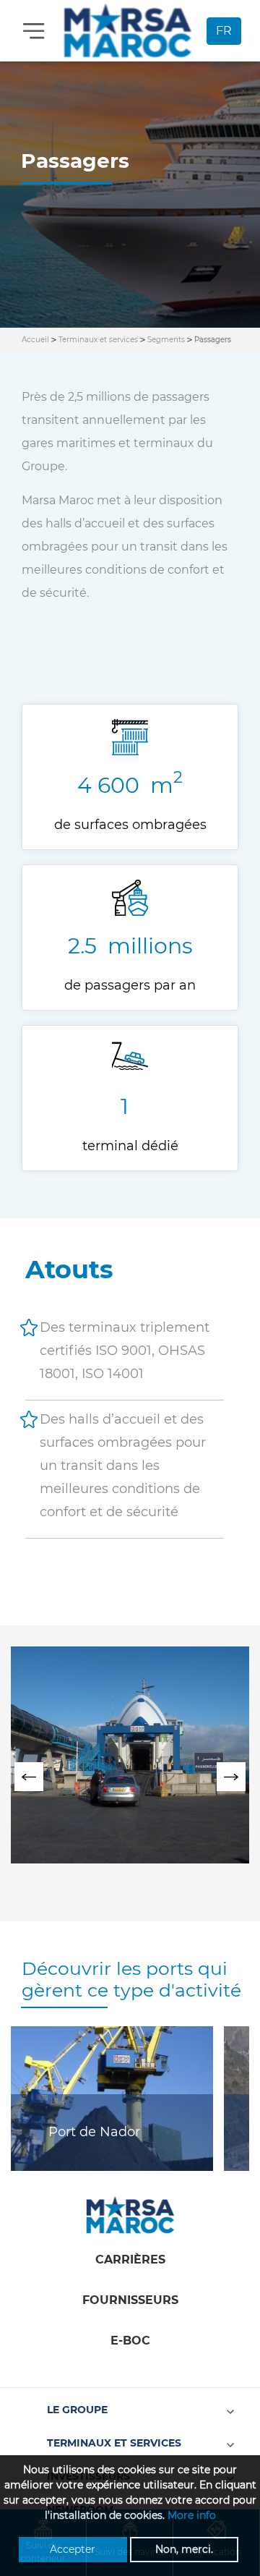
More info (192, 2515)
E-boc (130, 2341)
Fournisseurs (130, 2300)
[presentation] (29, 1777)
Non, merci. (184, 2549)
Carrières (130, 2260)
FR (224, 31)
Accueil (35, 340)
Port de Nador (94, 2132)
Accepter (73, 2549)
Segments (166, 340)
